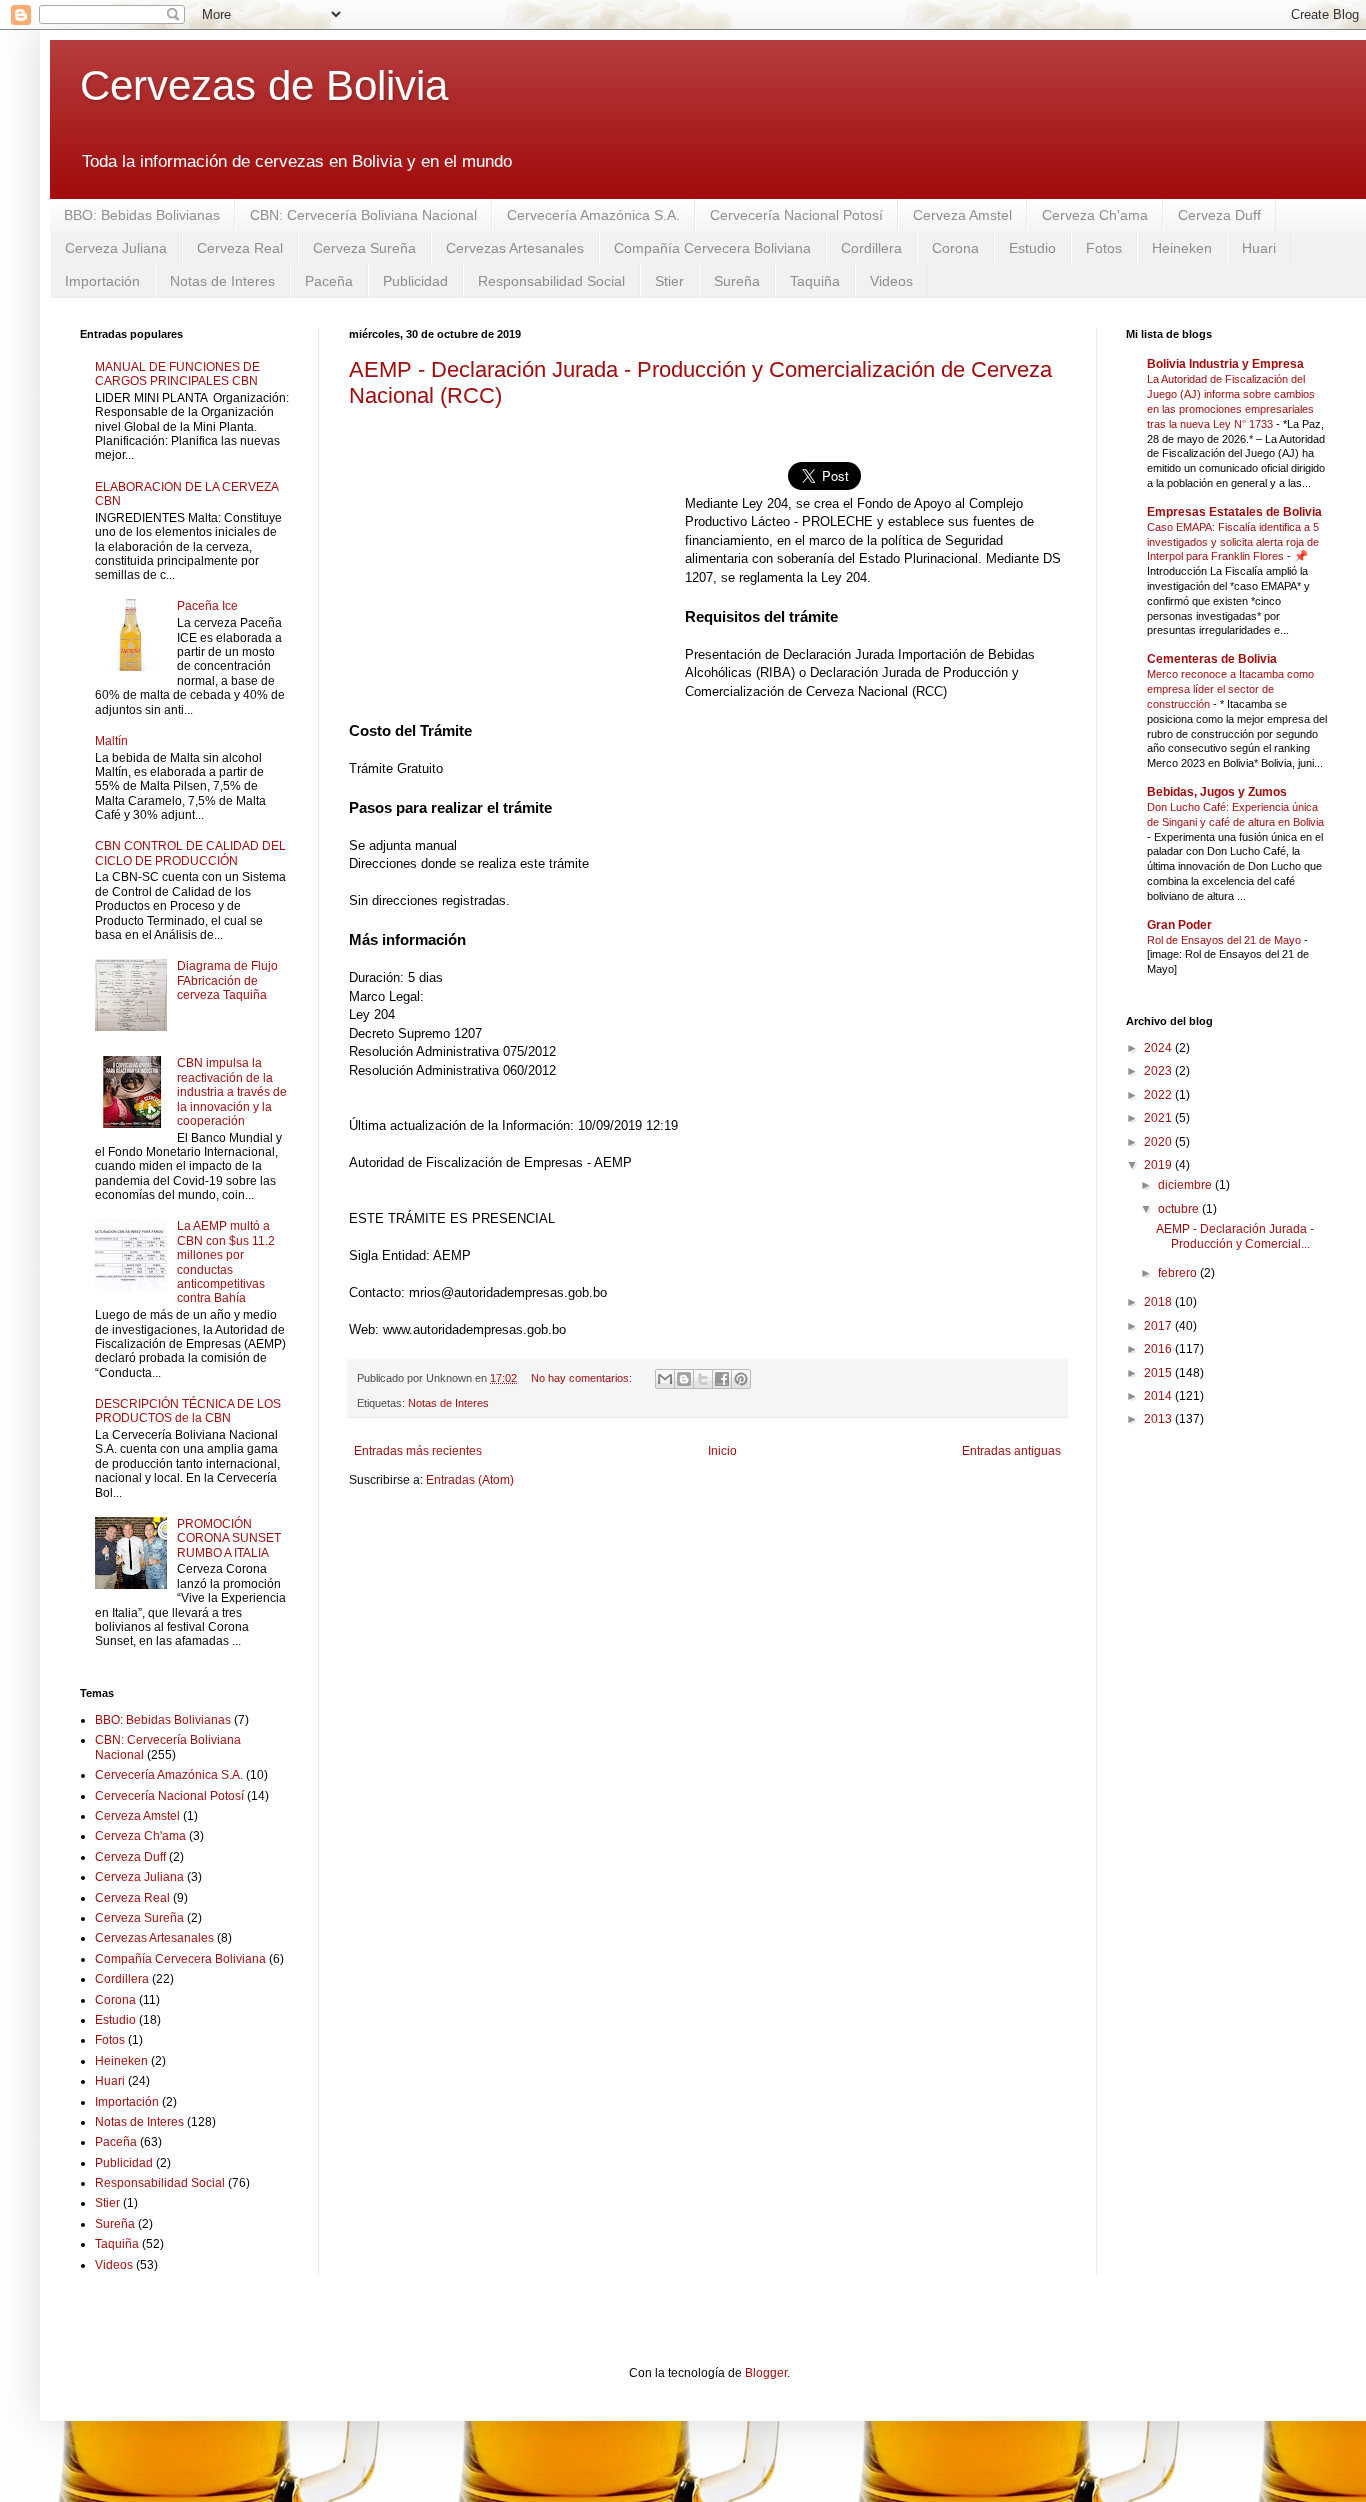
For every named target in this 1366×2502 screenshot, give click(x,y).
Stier (669, 281)
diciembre (1186, 1185)
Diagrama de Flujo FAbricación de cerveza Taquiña (227, 980)
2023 (1159, 1071)
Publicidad (415, 281)
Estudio (1032, 248)
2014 (1159, 1396)
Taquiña (815, 281)
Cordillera (871, 248)
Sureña (737, 281)
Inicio (722, 1451)
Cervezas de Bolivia (264, 85)
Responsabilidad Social (551, 281)
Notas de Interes (222, 281)
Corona (955, 248)
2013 (1159, 1419)
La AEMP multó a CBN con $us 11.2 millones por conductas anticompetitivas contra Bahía (226, 1262)
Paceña (329, 281)
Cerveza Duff (1219, 215)
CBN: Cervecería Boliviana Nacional (363, 215)
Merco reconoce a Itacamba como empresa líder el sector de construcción (1230, 689)
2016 (1159, 1349)
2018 (1159, 1302)
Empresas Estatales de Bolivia (1234, 512)
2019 (1159, 1165)
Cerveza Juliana (116, 248)
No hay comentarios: (583, 1378)
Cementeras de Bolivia (1212, 659)
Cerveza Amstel (962, 215)
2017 (1159, 1326)
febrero (1179, 1273)
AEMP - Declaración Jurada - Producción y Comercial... (1235, 1236)
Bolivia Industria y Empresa (1225, 364)
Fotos (1104, 248)
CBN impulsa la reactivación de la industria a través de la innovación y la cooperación (232, 1092)
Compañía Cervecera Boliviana (712, 248)
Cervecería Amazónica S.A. (593, 215)
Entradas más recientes (418, 1451)
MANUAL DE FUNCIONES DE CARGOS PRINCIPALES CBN (177, 374)
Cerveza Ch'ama (1095, 215)
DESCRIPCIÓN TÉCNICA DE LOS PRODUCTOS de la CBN (188, 1411)
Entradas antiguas (1011, 1451)
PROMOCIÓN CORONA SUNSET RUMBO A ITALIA (229, 1538)
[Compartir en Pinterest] (741, 1379)
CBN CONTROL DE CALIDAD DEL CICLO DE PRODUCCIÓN (190, 853)
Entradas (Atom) (470, 1480)
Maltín (111, 741)
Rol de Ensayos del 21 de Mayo (1225, 940)
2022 (1159, 1095)
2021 (1159, 1118)
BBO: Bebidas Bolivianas (142, 215)
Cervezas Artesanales (515, 248)
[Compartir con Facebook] (722, 1379)
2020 (1159, 1142)
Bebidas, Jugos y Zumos (1217, 792)
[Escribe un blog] (684, 1379)
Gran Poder (1179, 925)
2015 (1159, 1373)
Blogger (766, 2373)
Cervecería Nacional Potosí (796, 215)
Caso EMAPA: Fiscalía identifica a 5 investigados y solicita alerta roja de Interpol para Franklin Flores (1233, 542)
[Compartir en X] (703, 1379)
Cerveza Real (240, 248)
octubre (1180, 1209)
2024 (1159, 1048)
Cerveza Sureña (364, 248)
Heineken (1182, 248)
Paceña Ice (207, 606)
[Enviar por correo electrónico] (665, 1379)
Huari (1259, 248)
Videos (891, 281)
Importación (102, 281)
